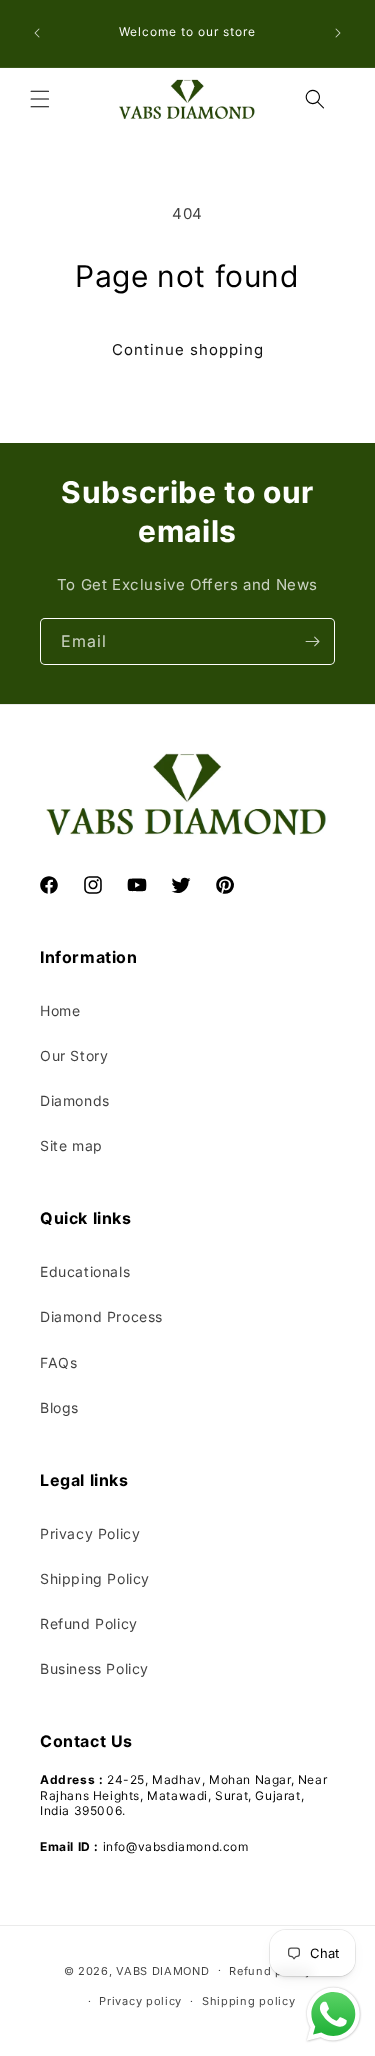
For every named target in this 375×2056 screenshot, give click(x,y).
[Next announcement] (338, 33)
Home (60, 1010)
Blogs (59, 1407)
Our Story (74, 1055)
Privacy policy (140, 2001)
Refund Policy (89, 1623)
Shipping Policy (95, 1578)
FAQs (58, 1362)
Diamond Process (101, 1316)
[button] (40, 99)
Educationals (85, 1271)
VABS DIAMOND (162, 1970)
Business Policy (94, 1668)
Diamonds (75, 1100)
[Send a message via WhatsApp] (333, 2014)
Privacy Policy (90, 1533)
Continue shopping (188, 349)
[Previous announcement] (37, 33)
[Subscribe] (312, 641)
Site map (71, 1145)
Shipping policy (249, 2001)
